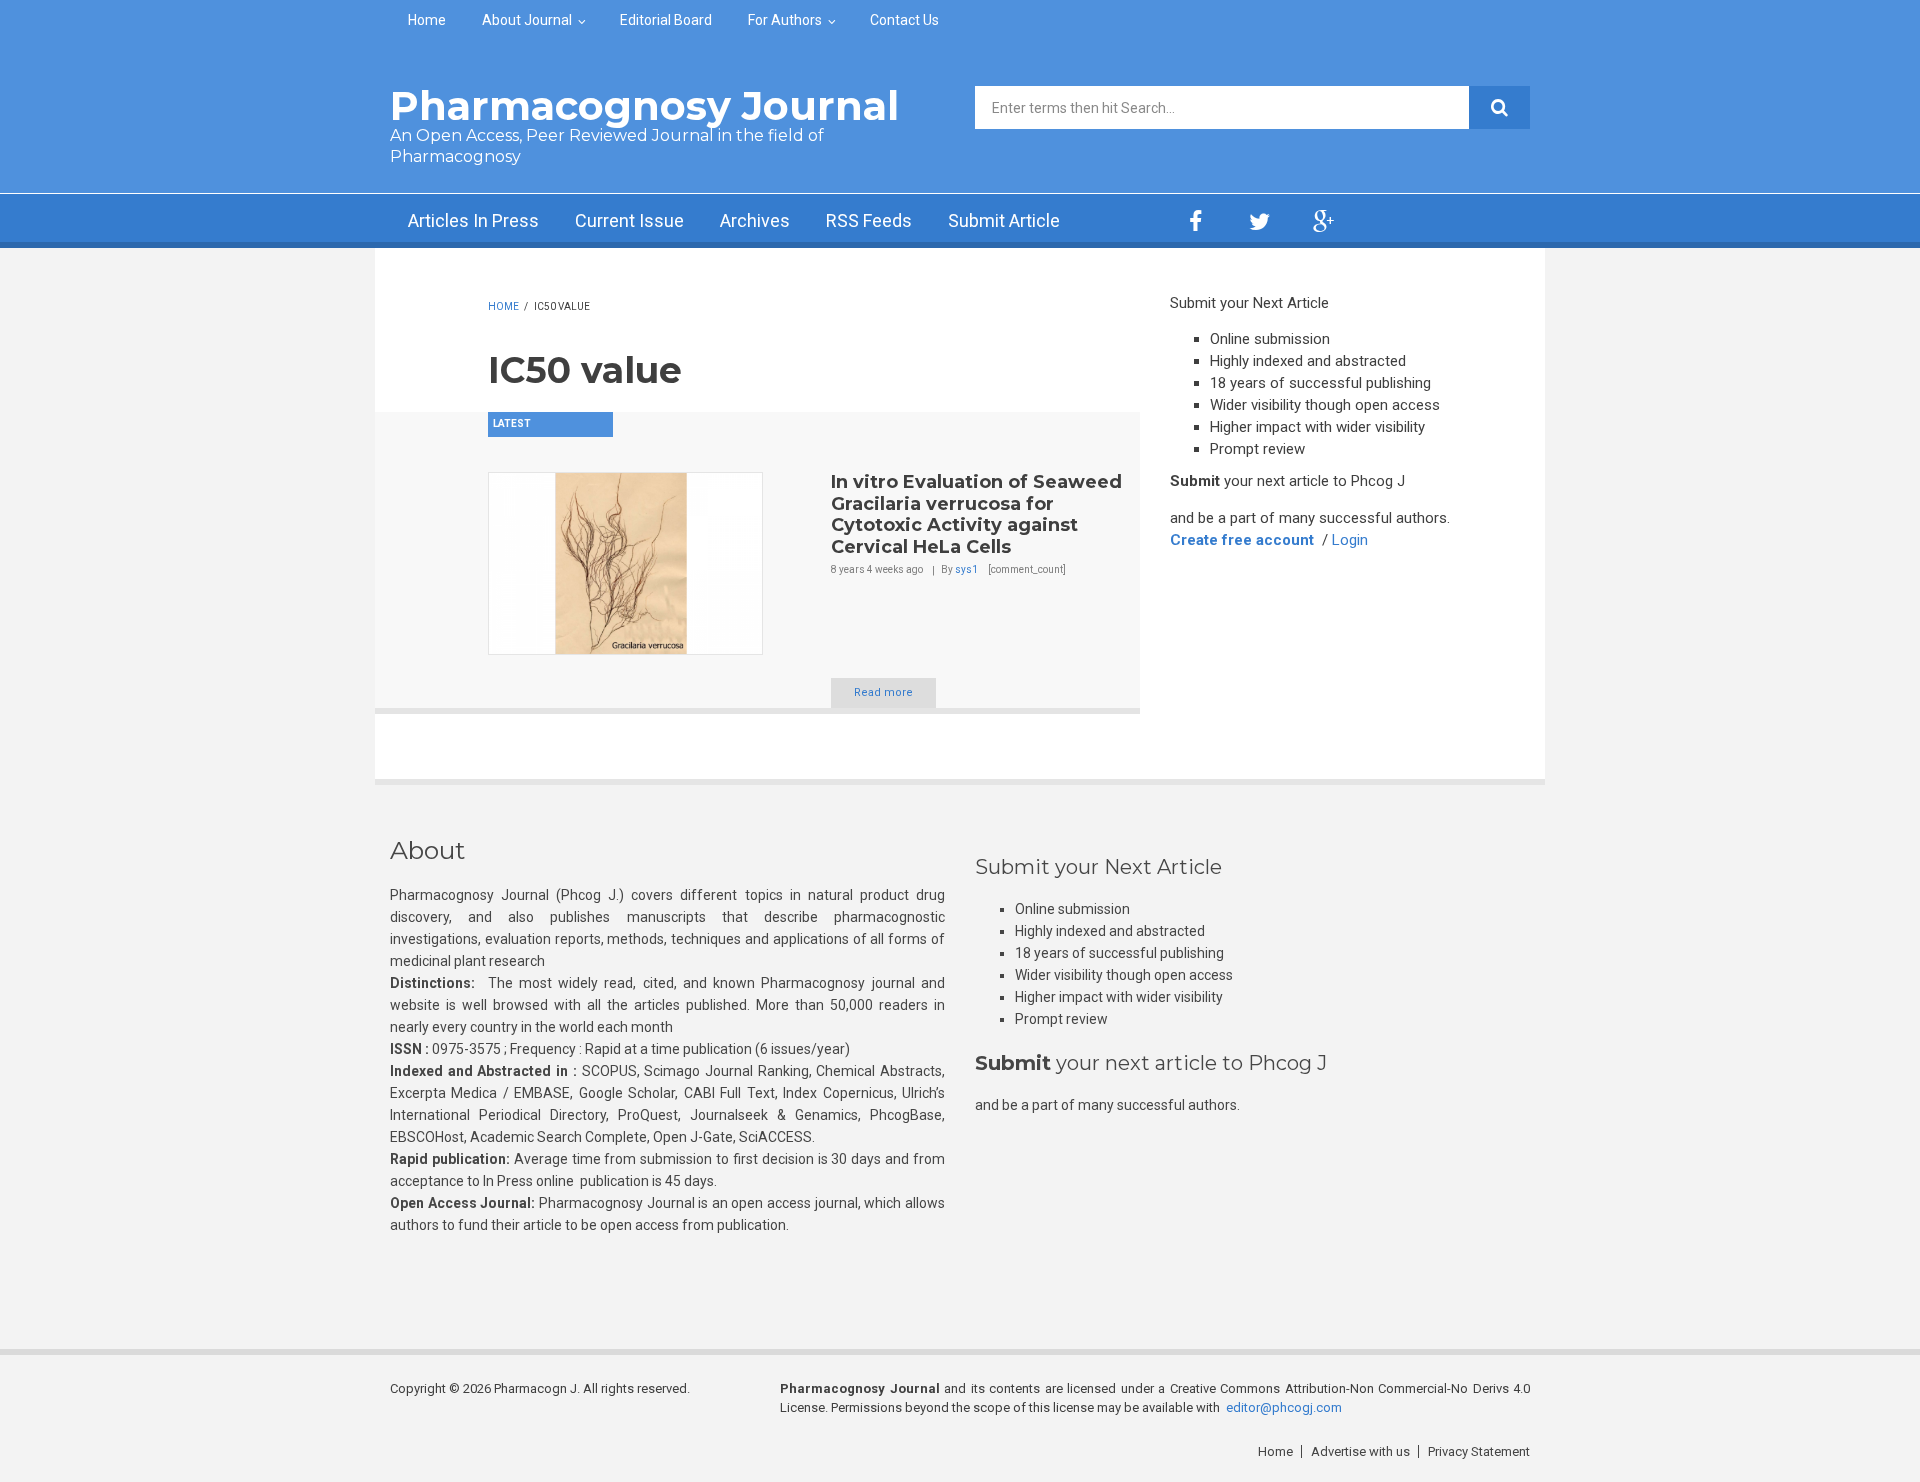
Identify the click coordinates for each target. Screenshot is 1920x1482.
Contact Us (904, 20)
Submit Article (1004, 220)
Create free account (1242, 540)
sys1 (966, 569)
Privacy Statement (1479, 1451)
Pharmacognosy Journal (644, 105)
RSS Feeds (869, 220)
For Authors (785, 20)
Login (1350, 540)
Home (427, 20)
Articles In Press (473, 220)
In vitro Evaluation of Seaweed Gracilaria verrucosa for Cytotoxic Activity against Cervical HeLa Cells (976, 514)
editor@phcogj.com (1284, 1407)
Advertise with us (1360, 1451)
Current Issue (629, 220)
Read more (883, 692)
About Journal (527, 20)
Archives (755, 220)
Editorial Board (666, 20)
